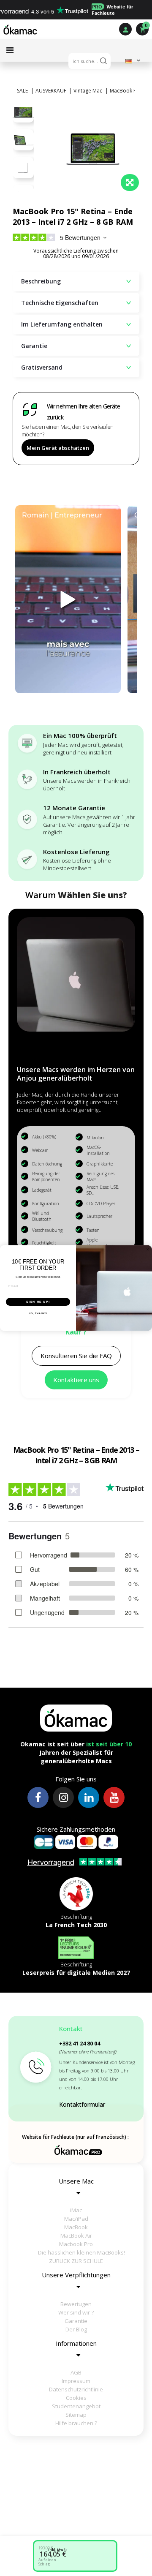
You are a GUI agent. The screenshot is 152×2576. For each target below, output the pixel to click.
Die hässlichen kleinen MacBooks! (80, 2252)
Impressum (76, 2381)
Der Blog (76, 2329)
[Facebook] (38, 1797)
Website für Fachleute (113, 10)
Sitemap (76, 2415)
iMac (76, 2210)
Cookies (76, 2398)
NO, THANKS (38, 1313)
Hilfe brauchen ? (76, 2423)
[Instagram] (63, 1797)
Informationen (76, 2343)
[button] (76, 1356)
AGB (76, 2372)
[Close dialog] (148, 1249)
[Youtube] (114, 1797)
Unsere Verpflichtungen (76, 2275)
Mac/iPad (76, 2219)
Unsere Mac (76, 2181)
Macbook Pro (76, 2244)
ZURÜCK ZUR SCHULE (76, 2261)
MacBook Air (76, 2236)
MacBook (76, 2227)
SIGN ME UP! (38, 1302)
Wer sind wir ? (76, 2312)
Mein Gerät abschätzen (58, 448)
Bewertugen (76, 2304)
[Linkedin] (89, 1797)
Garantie (76, 2321)
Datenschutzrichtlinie (76, 2389)
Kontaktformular (82, 2104)
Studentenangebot (76, 2406)
